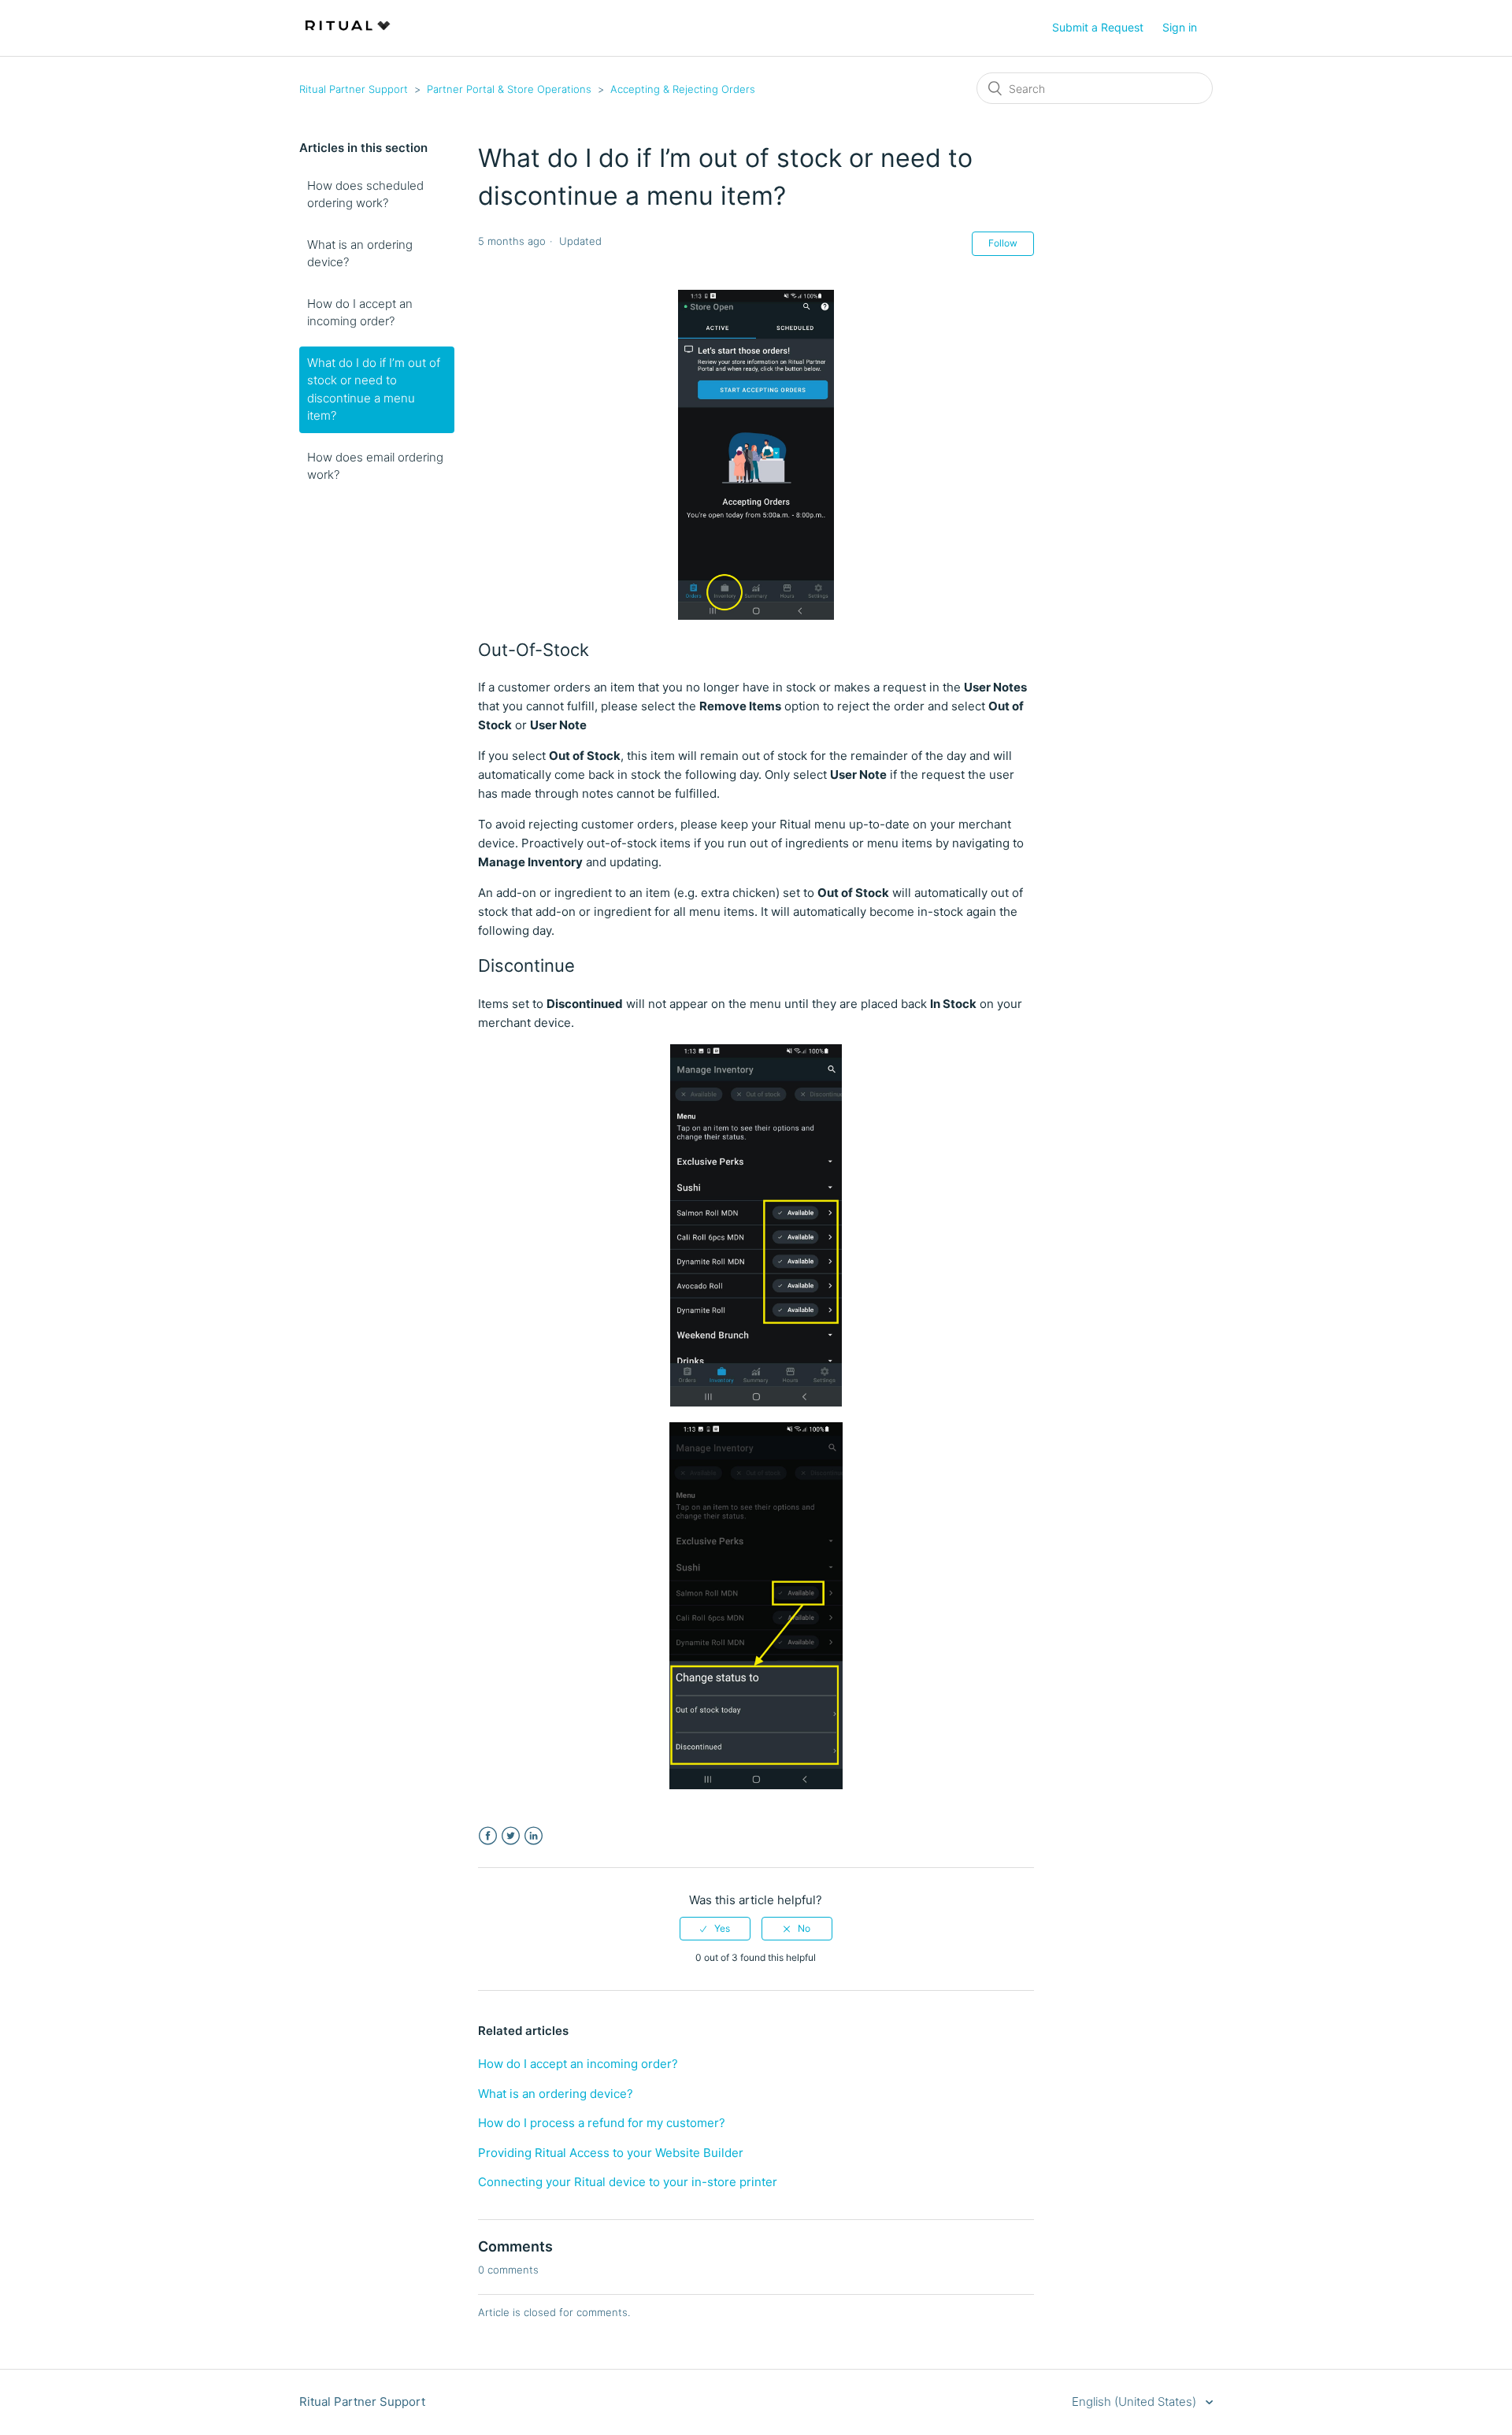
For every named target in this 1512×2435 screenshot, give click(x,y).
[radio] (715, 1929)
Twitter (511, 1836)
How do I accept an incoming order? (360, 313)
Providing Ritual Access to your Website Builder (611, 2153)
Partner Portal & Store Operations (509, 89)
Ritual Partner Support (354, 89)
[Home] (348, 36)
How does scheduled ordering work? (365, 195)
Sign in (1180, 27)
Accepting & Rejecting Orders (683, 89)
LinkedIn (534, 1836)
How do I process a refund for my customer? (602, 2123)
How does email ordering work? (375, 466)
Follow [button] (1003, 243)
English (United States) (1136, 2402)
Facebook (488, 1836)
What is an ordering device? (360, 254)
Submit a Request (1098, 27)
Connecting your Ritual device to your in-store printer (628, 2182)
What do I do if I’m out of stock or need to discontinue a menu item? (374, 389)
